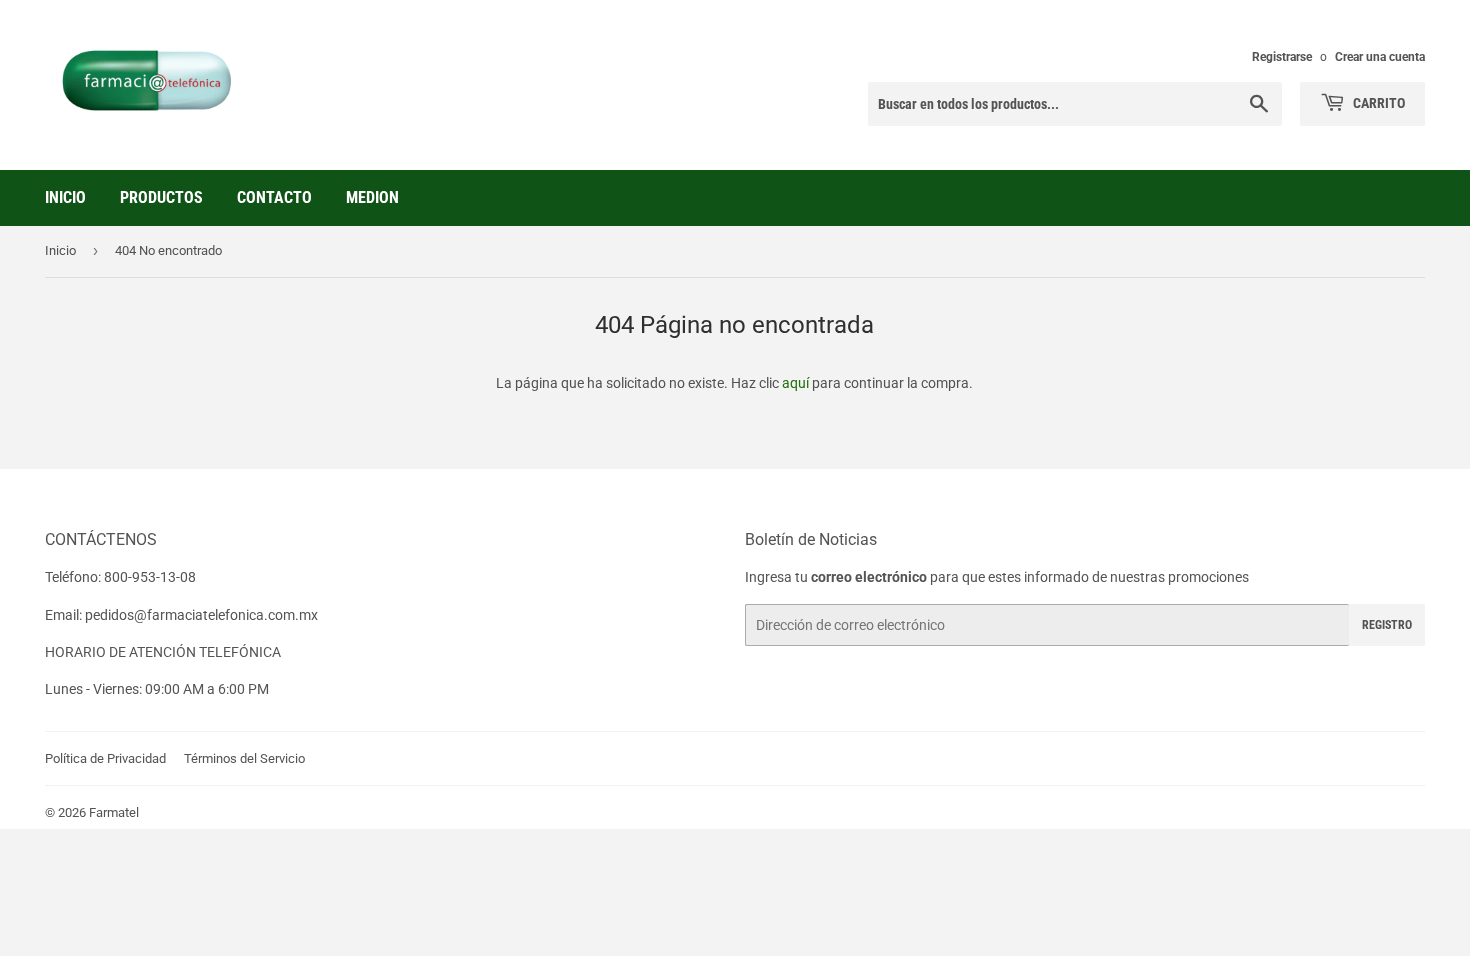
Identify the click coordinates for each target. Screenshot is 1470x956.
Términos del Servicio (244, 758)
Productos (161, 197)
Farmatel (114, 812)
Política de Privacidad (105, 758)
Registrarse (1282, 57)
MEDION (372, 197)
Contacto (274, 197)
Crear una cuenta (1380, 57)
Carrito (1377, 103)
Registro (1387, 625)
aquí (795, 383)
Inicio (65, 197)
